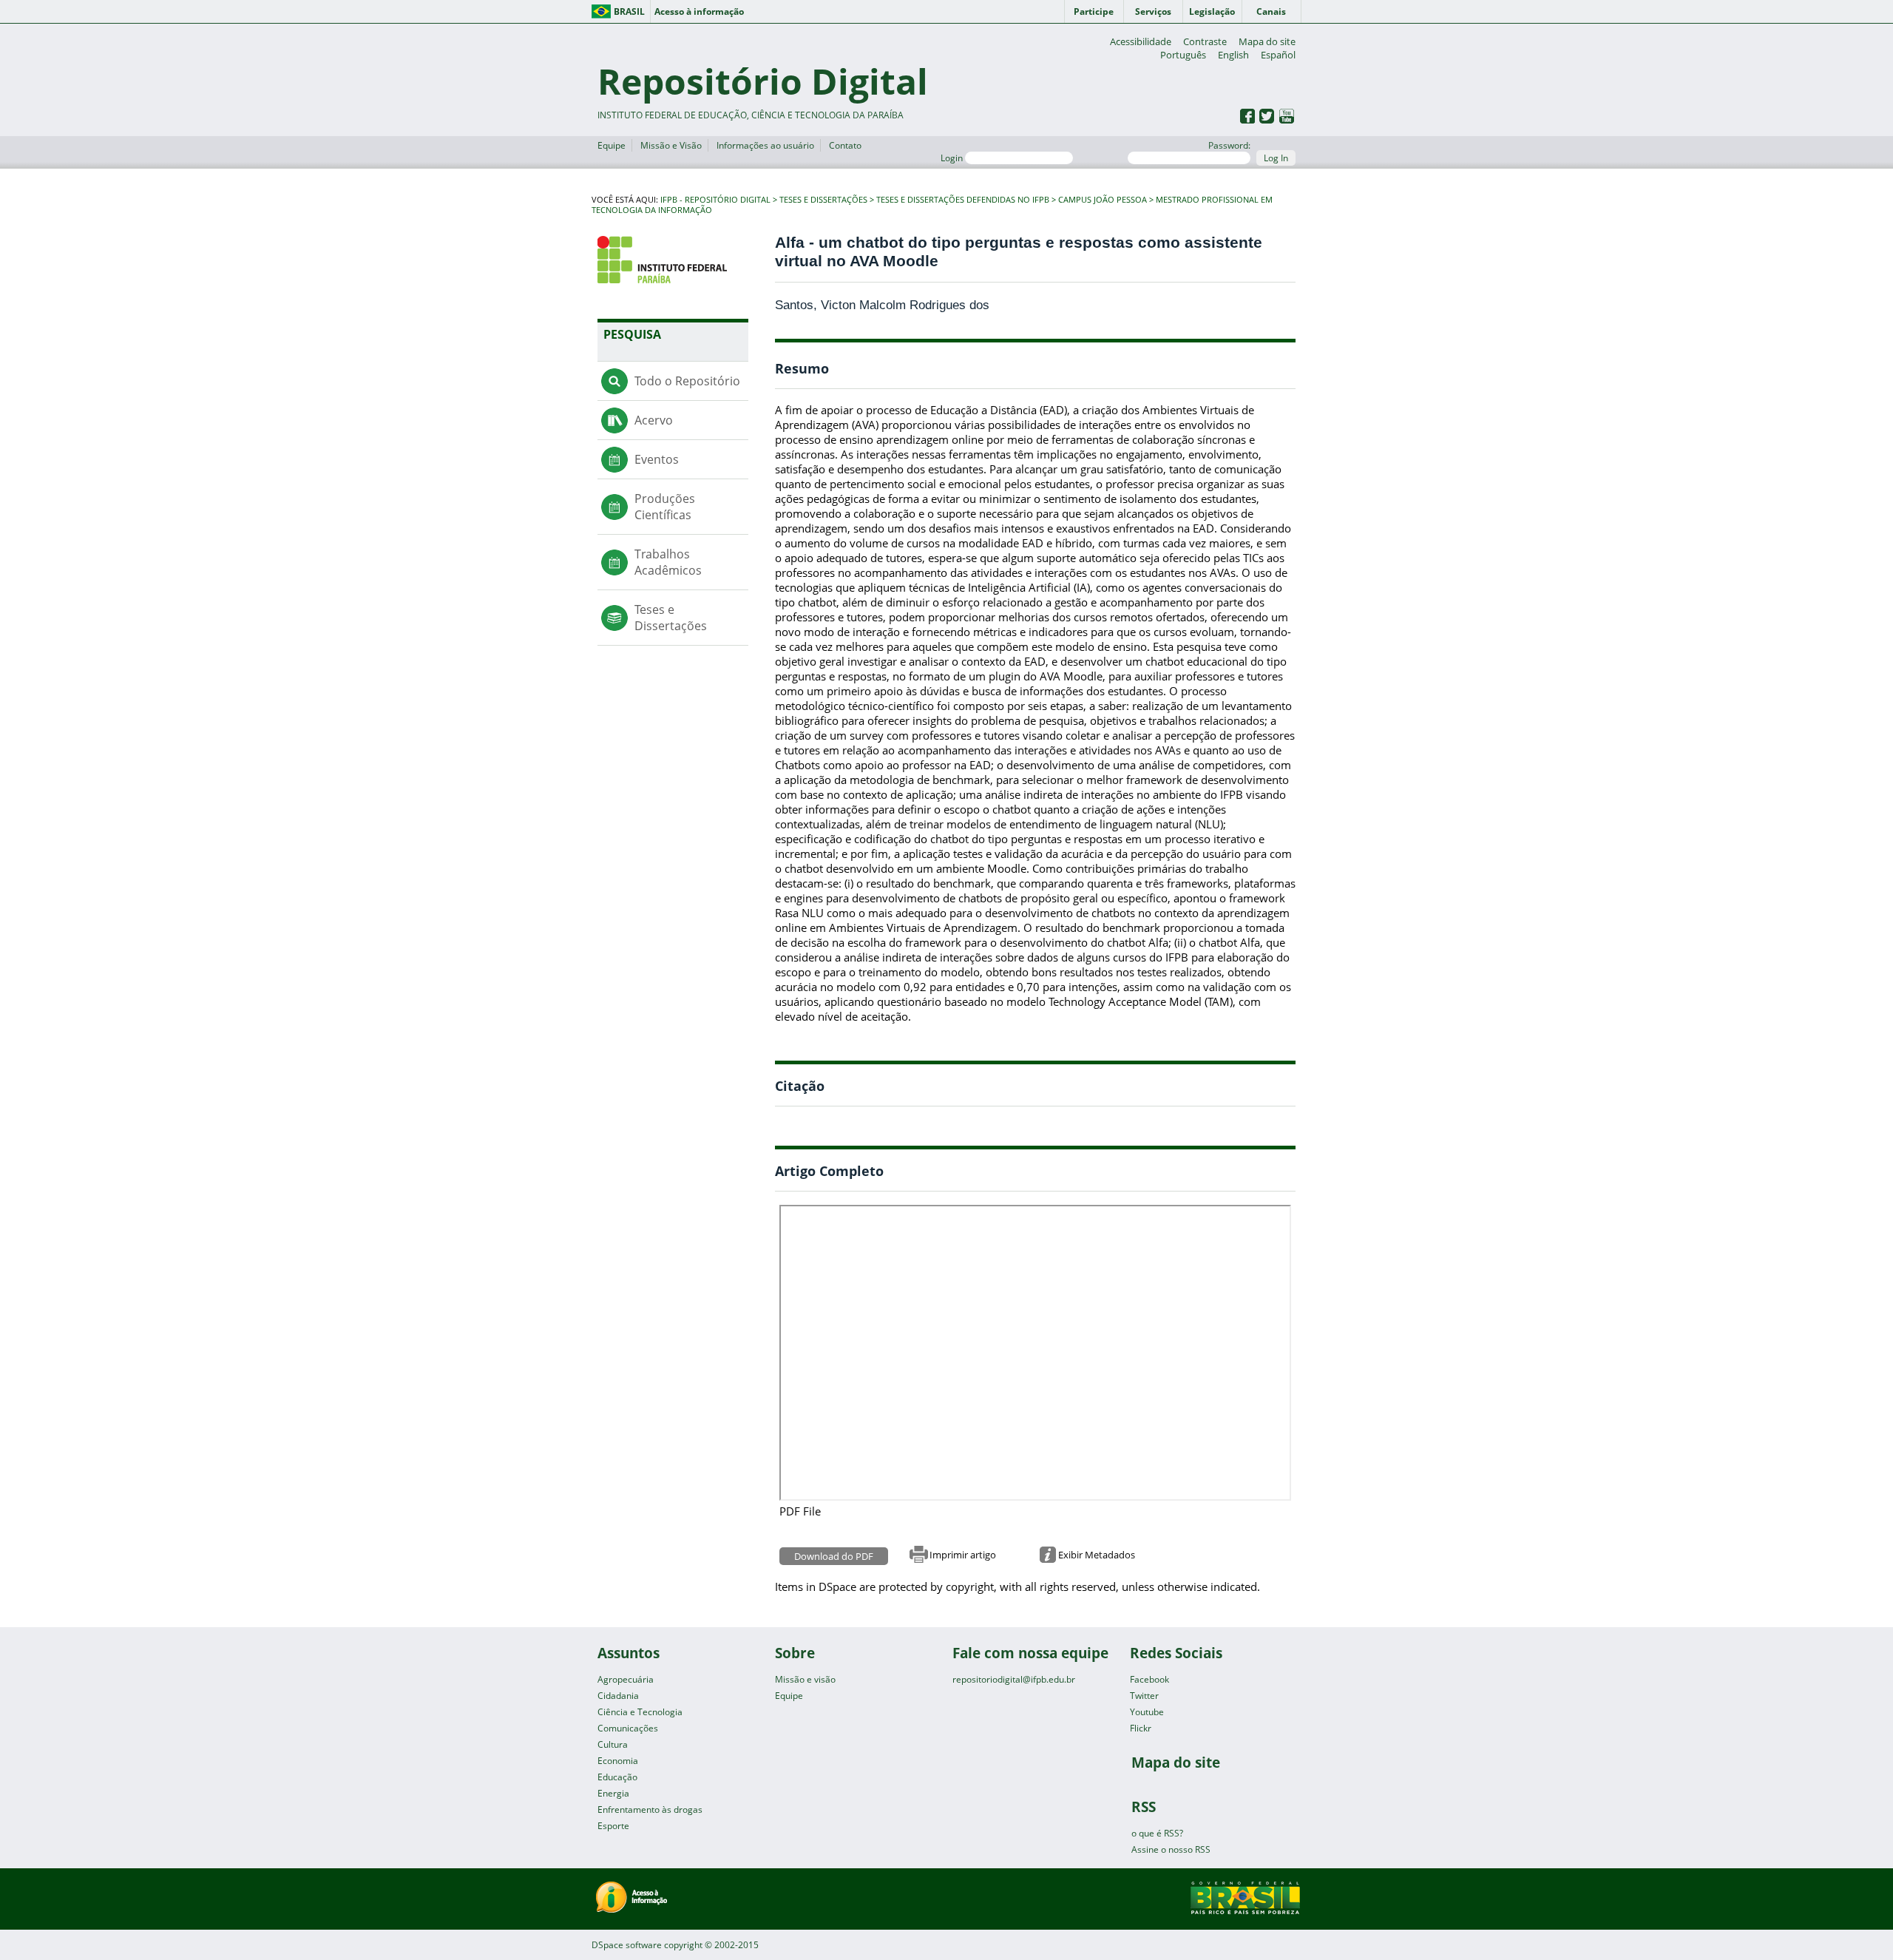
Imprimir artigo (963, 1555)
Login (953, 158)
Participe (1094, 11)
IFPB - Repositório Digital (715, 200)
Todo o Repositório (687, 381)
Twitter (1144, 1696)
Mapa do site (1267, 41)
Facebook (1149, 1679)
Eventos (657, 459)
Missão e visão (805, 1679)
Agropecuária (626, 1679)
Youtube (1147, 1712)
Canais (1271, 11)
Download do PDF (834, 1556)
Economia (618, 1761)
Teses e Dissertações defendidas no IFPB (963, 200)
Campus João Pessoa (1103, 200)
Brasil (629, 11)
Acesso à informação (699, 11)
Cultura (613, 1744)
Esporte (613, 1826)
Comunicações (628, 1728)
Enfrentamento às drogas (650, 1809)
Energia (613, 1793)
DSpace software (627, 1945)
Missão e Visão (671, 145)
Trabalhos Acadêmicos (668, 562)
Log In (1276, 158)
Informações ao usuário (765, 145)
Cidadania (618, 1696)
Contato (845, 145)
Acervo (654, 420)
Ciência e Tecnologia (640, 1712)
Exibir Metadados (1097, 1555)
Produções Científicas (665, 507)
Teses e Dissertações (823, 200)
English (1233, 55)
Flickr (1141, 1728)
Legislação (1212, 11)
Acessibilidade (1141, 41)
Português (1183, 55)
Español (1278, 55)
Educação (617, 1777)
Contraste (1205, 41)
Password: (1229, 145)
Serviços (1153, 11)
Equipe (612, 145)
